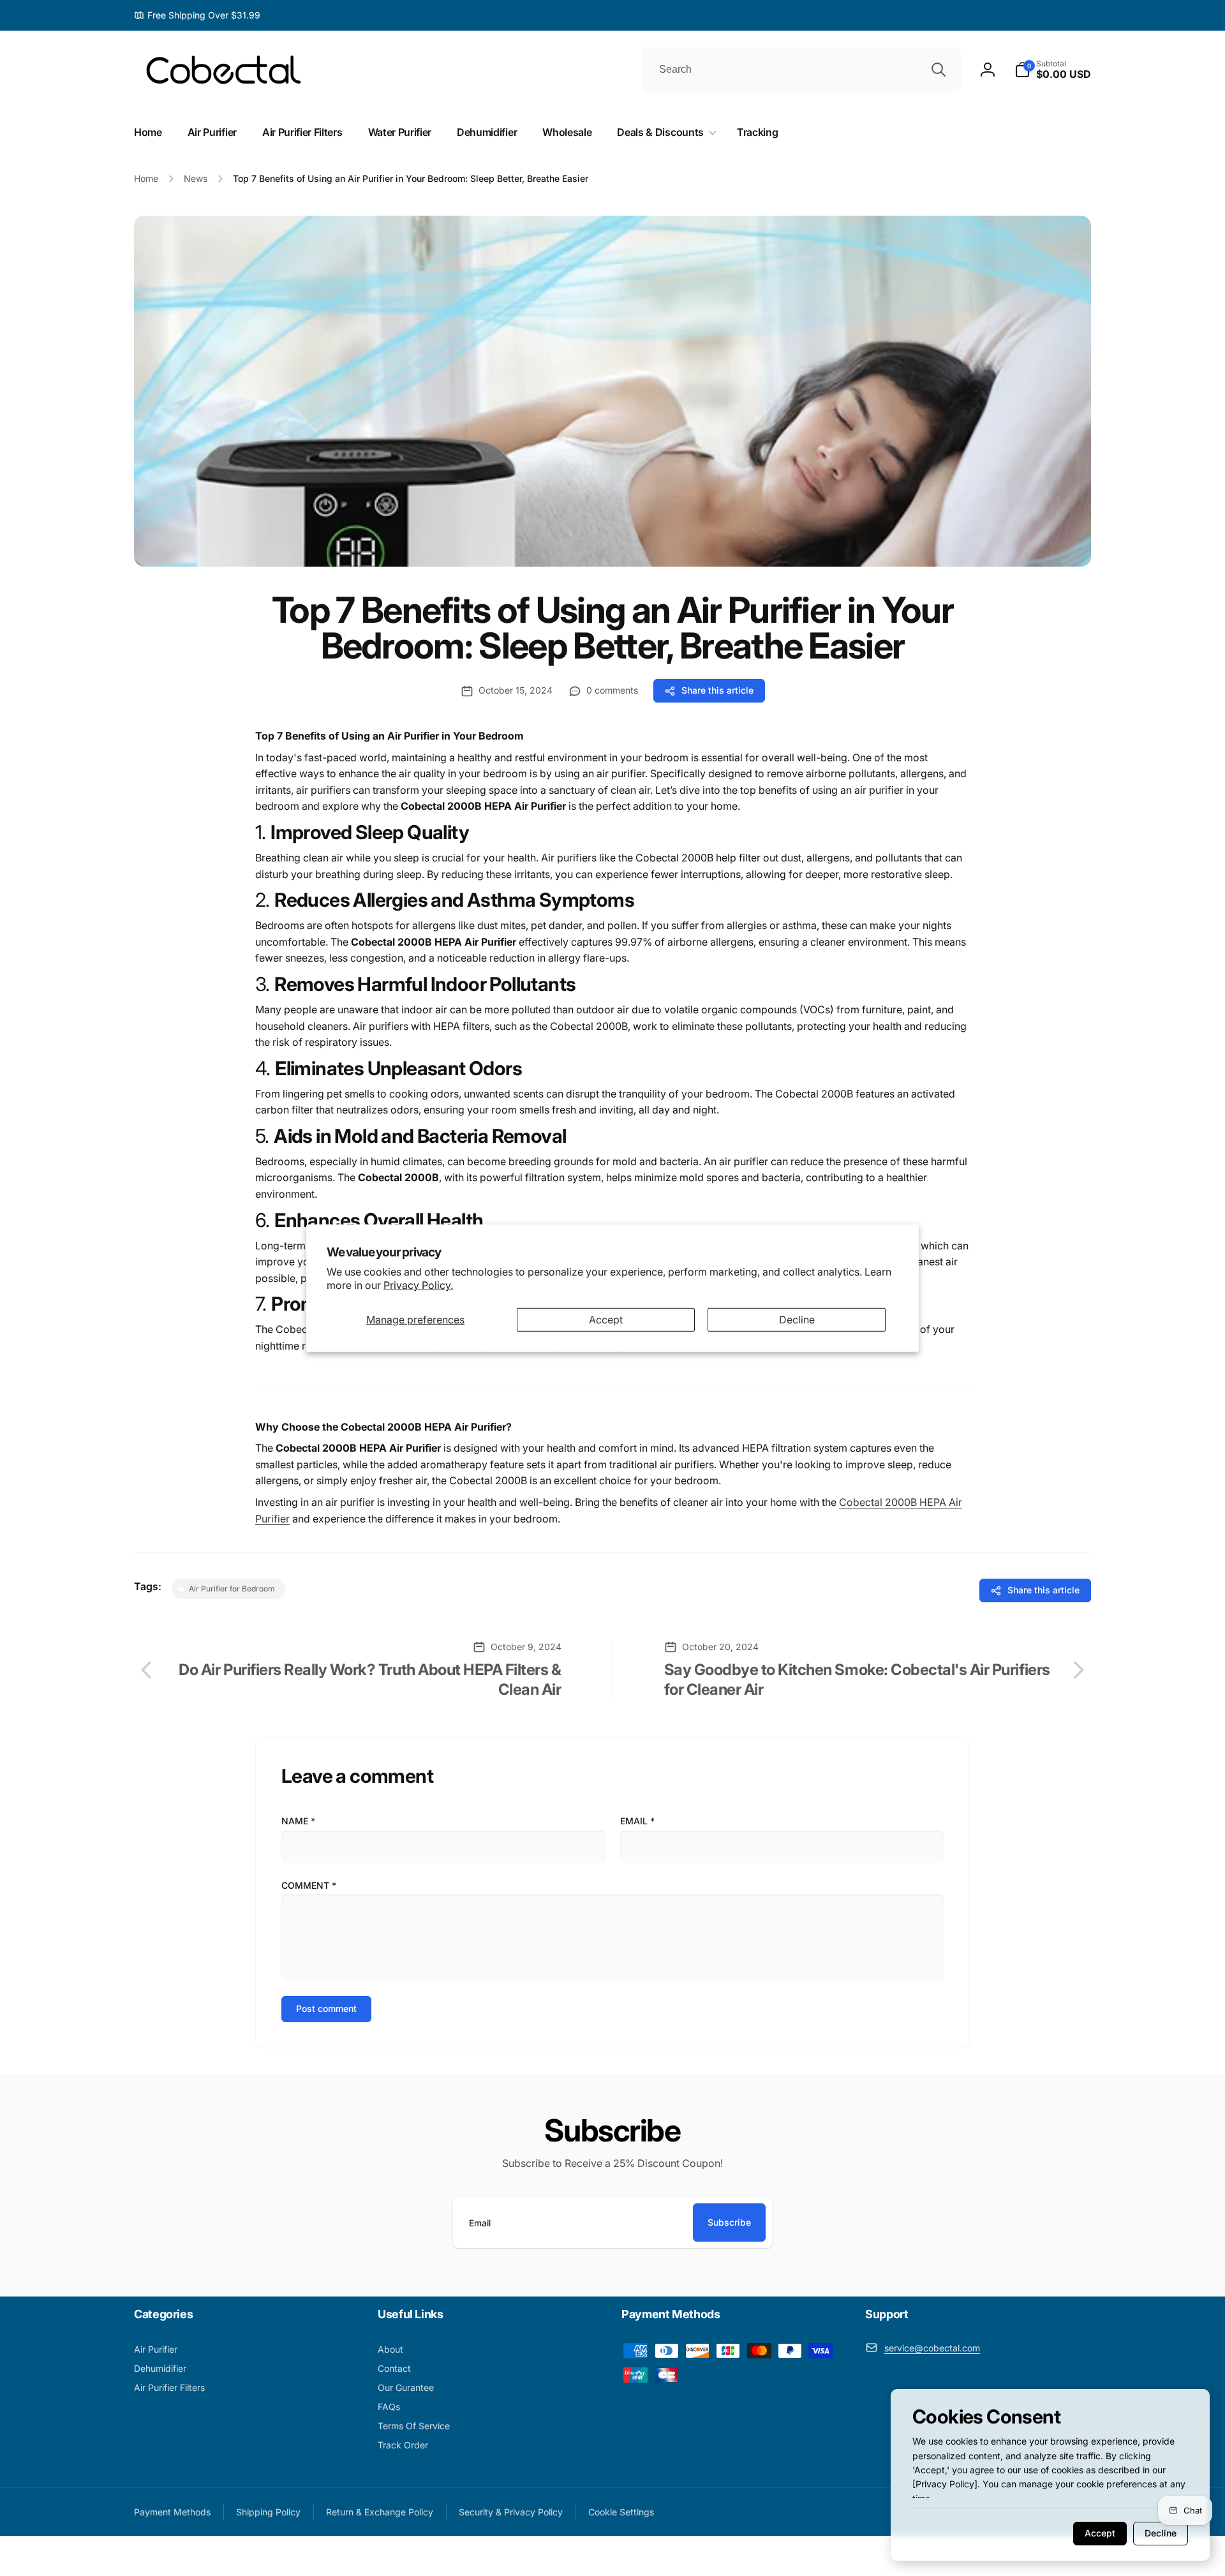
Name (298, 1821)
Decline (797, 1320)
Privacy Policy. (418, 1285)
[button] (1053, 70)
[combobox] (801, 70)
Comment (309, 1885)
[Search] (939, 70)
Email (637, 1821)
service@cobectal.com (932, 2348)
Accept (606, 1320)
